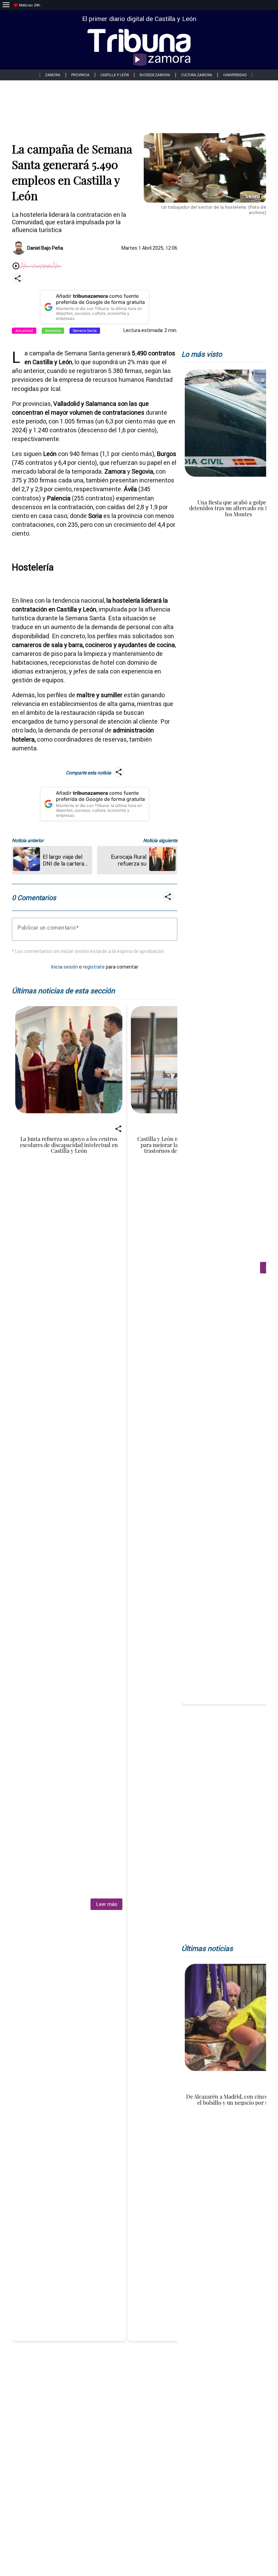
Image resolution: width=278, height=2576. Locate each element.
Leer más (107, 1904)
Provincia (80, 75)
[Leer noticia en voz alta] (16, 266)
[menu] (6, 5)
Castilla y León (115, 75)
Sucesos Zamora (155, 75)
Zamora (53, 75)
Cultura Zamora (197, 75)
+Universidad (235, 75)
